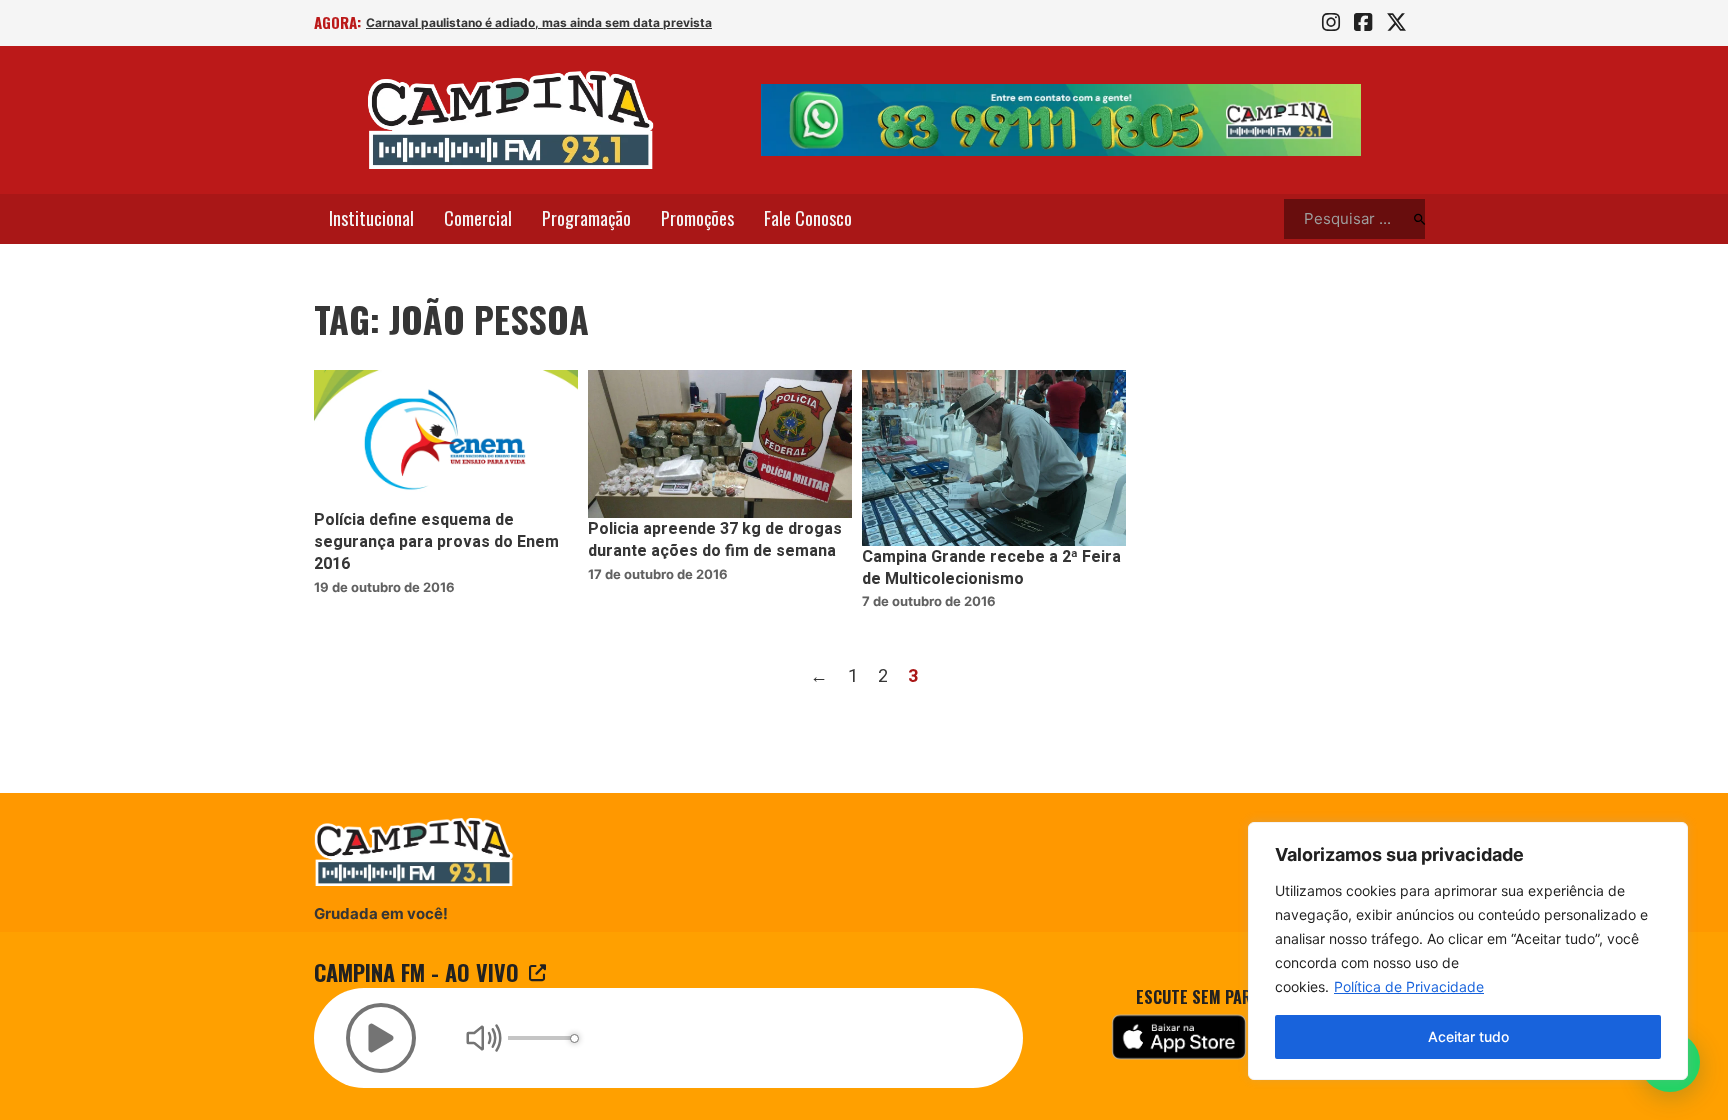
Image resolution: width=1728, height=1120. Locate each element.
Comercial (478, 218)
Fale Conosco (808, 218)
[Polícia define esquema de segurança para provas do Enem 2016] (446, 439)
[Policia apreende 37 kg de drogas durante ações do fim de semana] (720, 444)
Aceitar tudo (1468, 1036)
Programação (586, 218)
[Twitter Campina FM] (1396, 23)
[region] (1468, 951)
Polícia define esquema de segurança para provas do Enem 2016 (436, 542)
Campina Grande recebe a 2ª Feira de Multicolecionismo (991, 568)
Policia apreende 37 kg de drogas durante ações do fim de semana (715, 540)
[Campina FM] (511, 120)
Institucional (371, 218)
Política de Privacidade (1409, 986)
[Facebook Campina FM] (1363, 23)
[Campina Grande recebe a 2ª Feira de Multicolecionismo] (994, 458)
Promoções (697, 218)
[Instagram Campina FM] (1331, 23)
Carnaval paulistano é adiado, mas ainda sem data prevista (539, 22)
